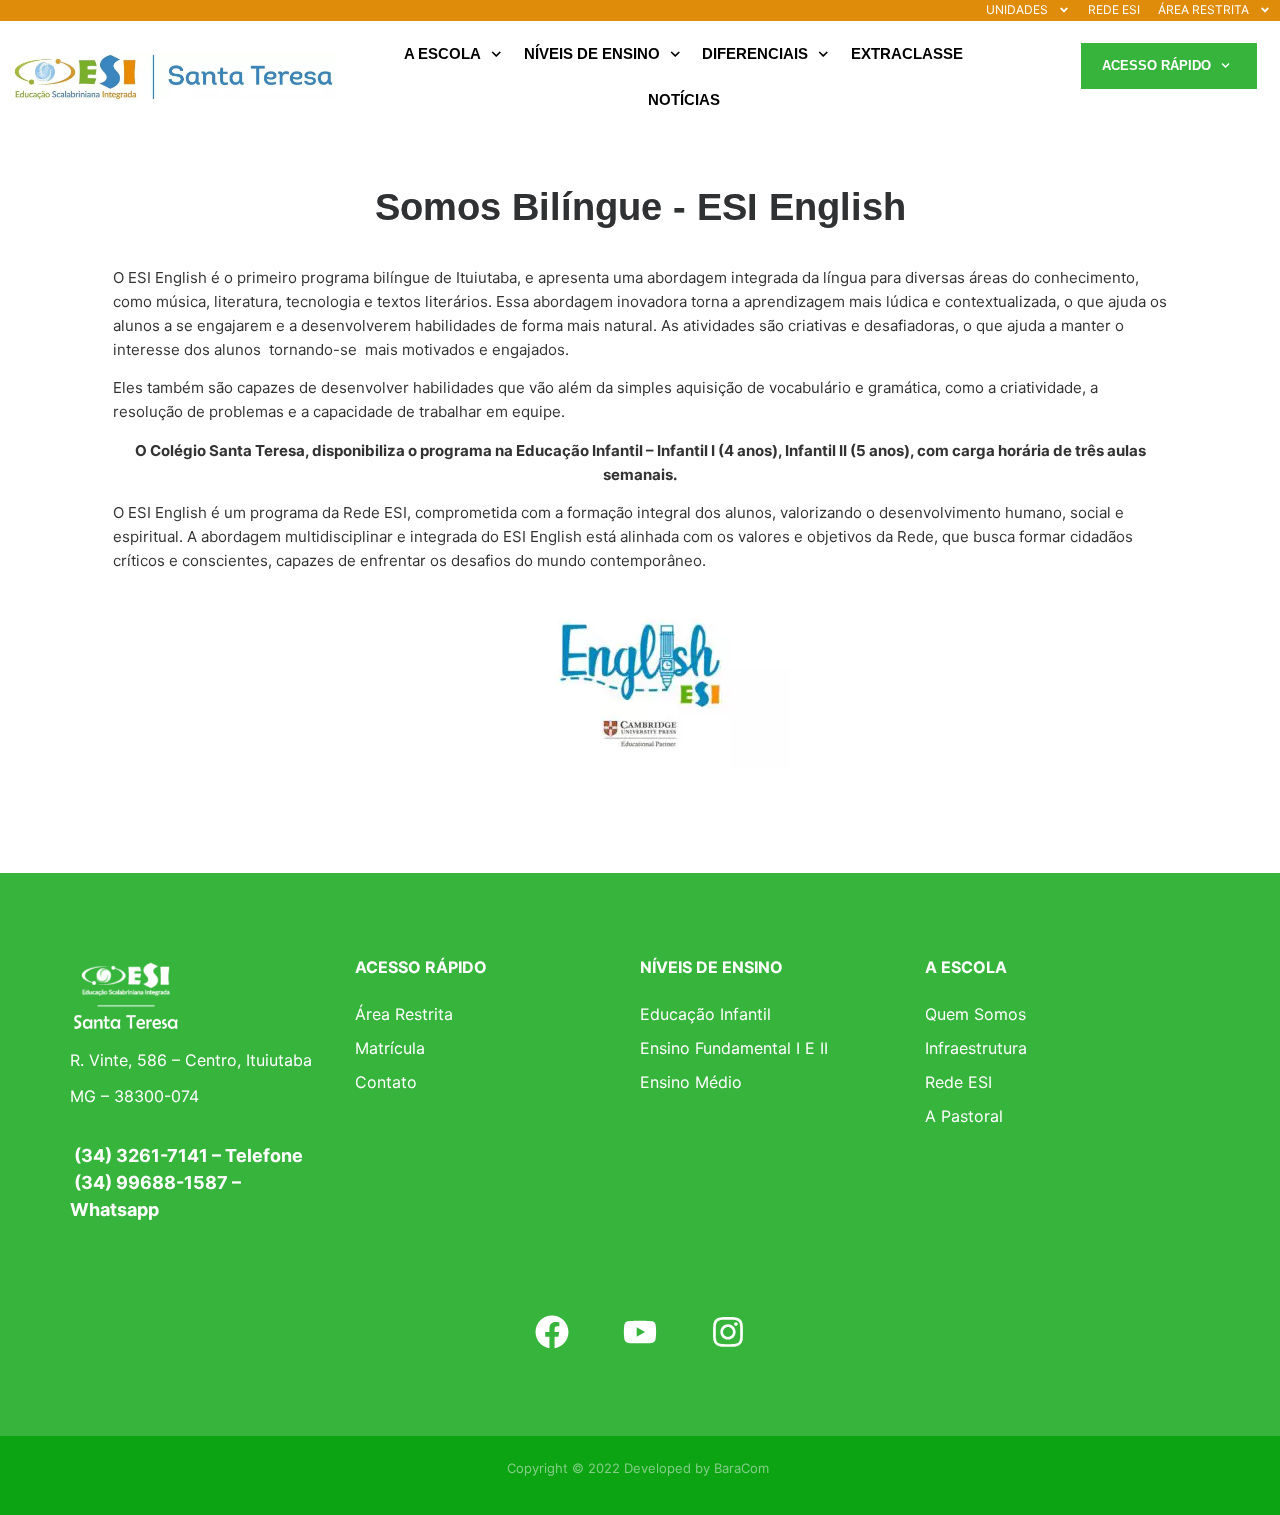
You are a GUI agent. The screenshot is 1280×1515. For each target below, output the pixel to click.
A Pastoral (964, 1116)
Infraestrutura (976, 1048)
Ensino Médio (691, 1082)
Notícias (684, 99)
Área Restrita (404, 1014)
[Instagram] (728, 1332)
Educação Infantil (705, 1014)
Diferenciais (755, 53)
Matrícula (390, 1048)
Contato (386, 1082)
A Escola (442, 53)
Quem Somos (975, 1014)
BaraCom (741, 1468)
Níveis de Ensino (592, 53)
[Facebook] (551, 1332)
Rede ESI (958, 1082)
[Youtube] (640, 1332)
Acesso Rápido (1156, 65)
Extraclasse (907, 53)
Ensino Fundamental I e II (734, 1048)
